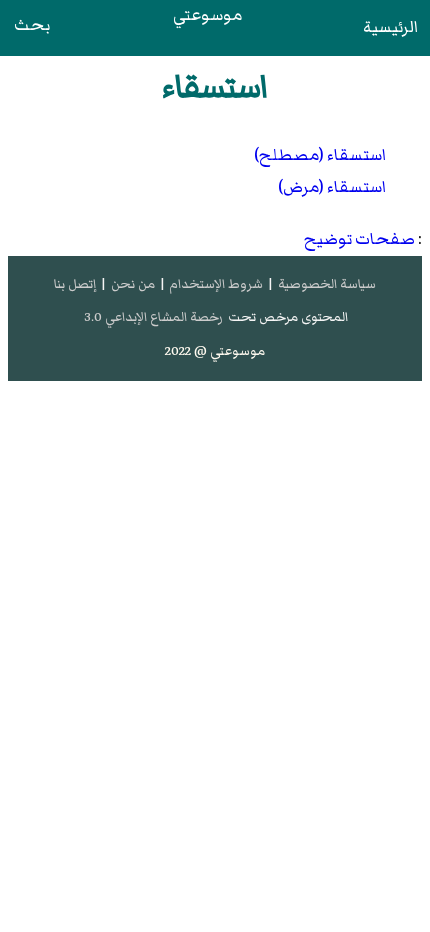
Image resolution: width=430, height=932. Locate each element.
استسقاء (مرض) (332, 187)
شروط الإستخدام (216, 284)
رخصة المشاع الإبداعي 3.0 (153, 317)
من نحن (133, 284)
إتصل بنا (75, 284)
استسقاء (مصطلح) (320, 155)
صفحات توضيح (359, 239)
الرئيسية (390, 27)
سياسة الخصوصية (327, 284)
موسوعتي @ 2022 (215, 351)
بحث (32, 25)
